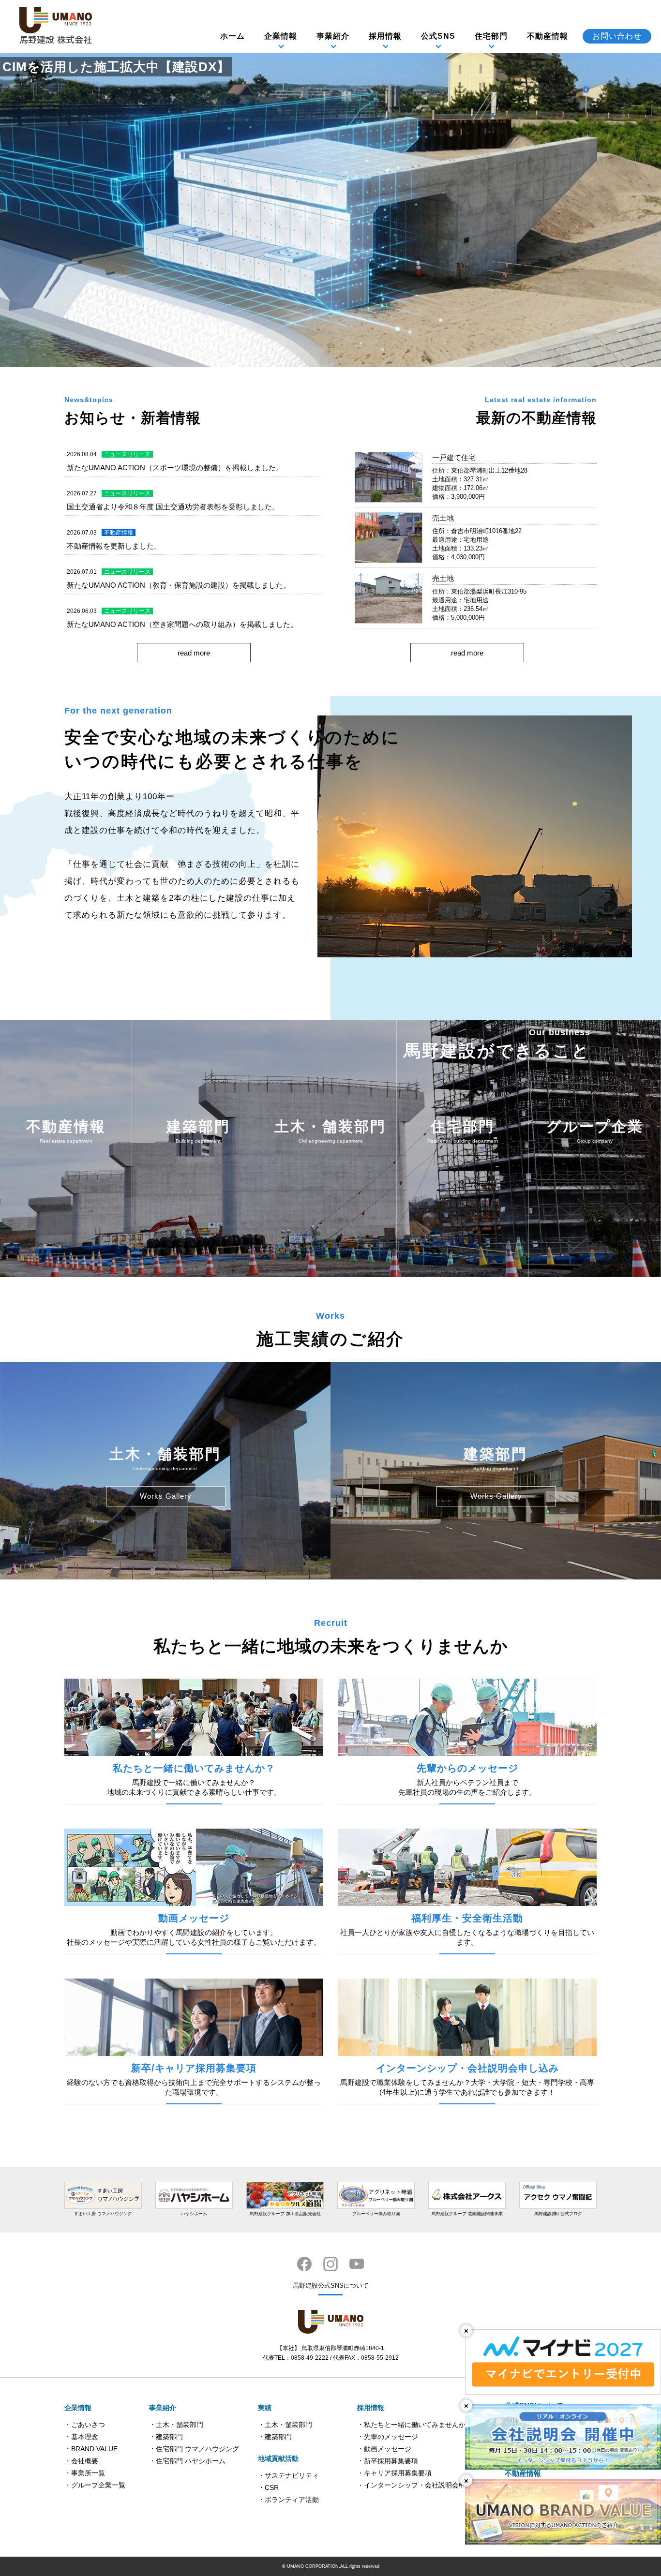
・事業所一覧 (85, 2473)
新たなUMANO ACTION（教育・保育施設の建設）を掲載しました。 (179, 585)
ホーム (233, 36)
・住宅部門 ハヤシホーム (187, 2461)
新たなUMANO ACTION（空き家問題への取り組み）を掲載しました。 (182, 624)
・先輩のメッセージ (388, 2437)
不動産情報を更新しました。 (114, 546)
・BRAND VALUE (91, 2449)
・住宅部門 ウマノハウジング (194, 2449)
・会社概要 (81, 2461)
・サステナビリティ (288, 2475)
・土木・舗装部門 (176, 2425)
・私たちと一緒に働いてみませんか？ (415, 2425)
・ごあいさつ (85, 2425)
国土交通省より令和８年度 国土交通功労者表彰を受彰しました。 (173, 507)
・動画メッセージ (384, 2449)
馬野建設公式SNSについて (331, 2286)
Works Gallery (166, 1496)
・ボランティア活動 (288, 2500)
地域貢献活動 (278, 2458)
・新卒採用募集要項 (388, 2461)
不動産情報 (548, 36)
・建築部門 (166, 2437)
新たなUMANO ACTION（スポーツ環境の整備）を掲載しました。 (175, 468)
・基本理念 (81, 2437)
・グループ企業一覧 (95, 2485)
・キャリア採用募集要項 (394, 2473)
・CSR (268, 2487)
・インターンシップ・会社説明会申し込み (421, 2485)
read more (194, 653)
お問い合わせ (617, 36)
